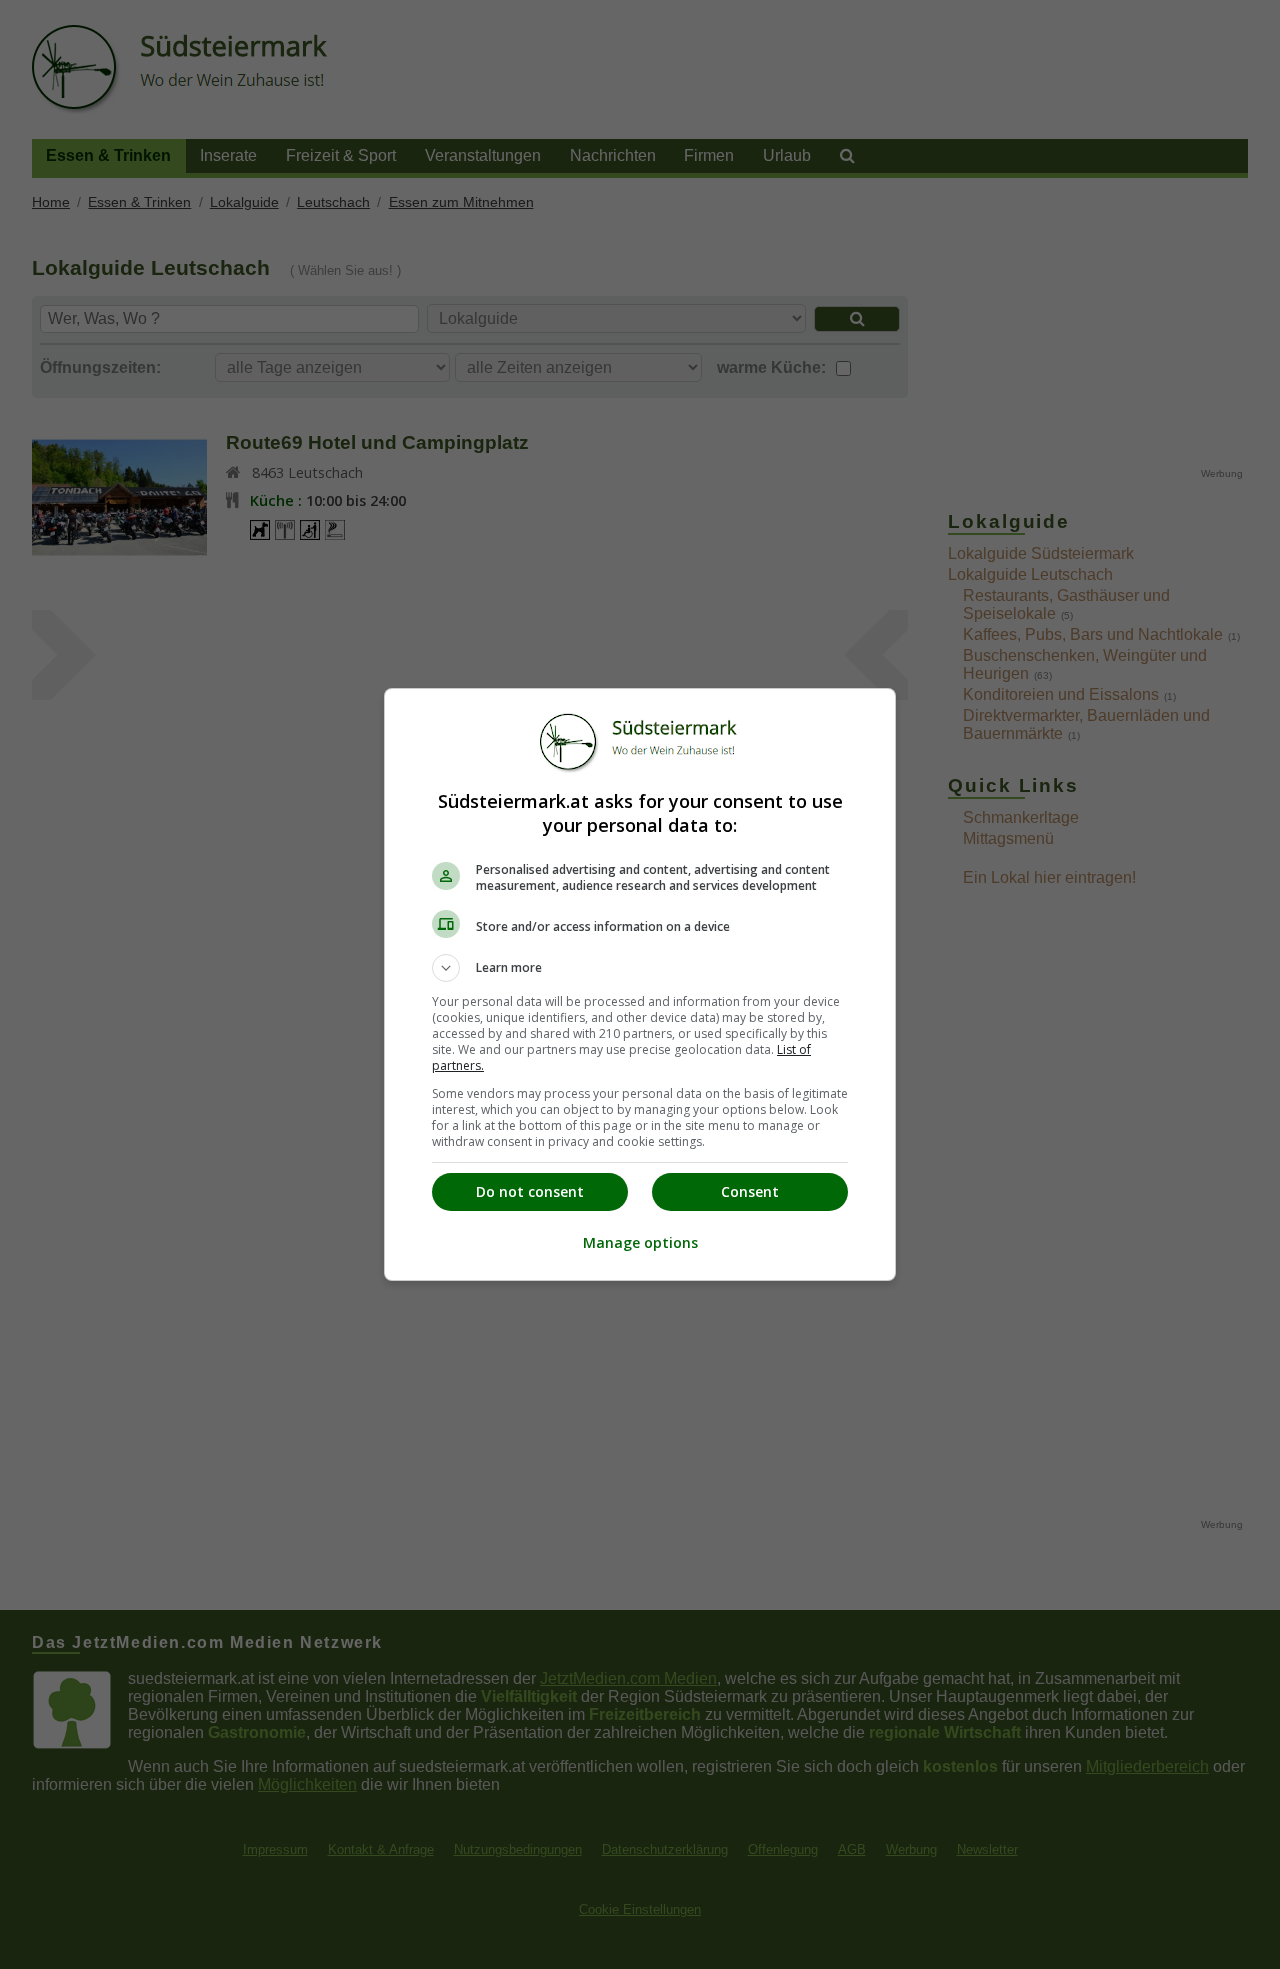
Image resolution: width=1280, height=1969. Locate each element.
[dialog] (640, 984)
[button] (640, 968)
